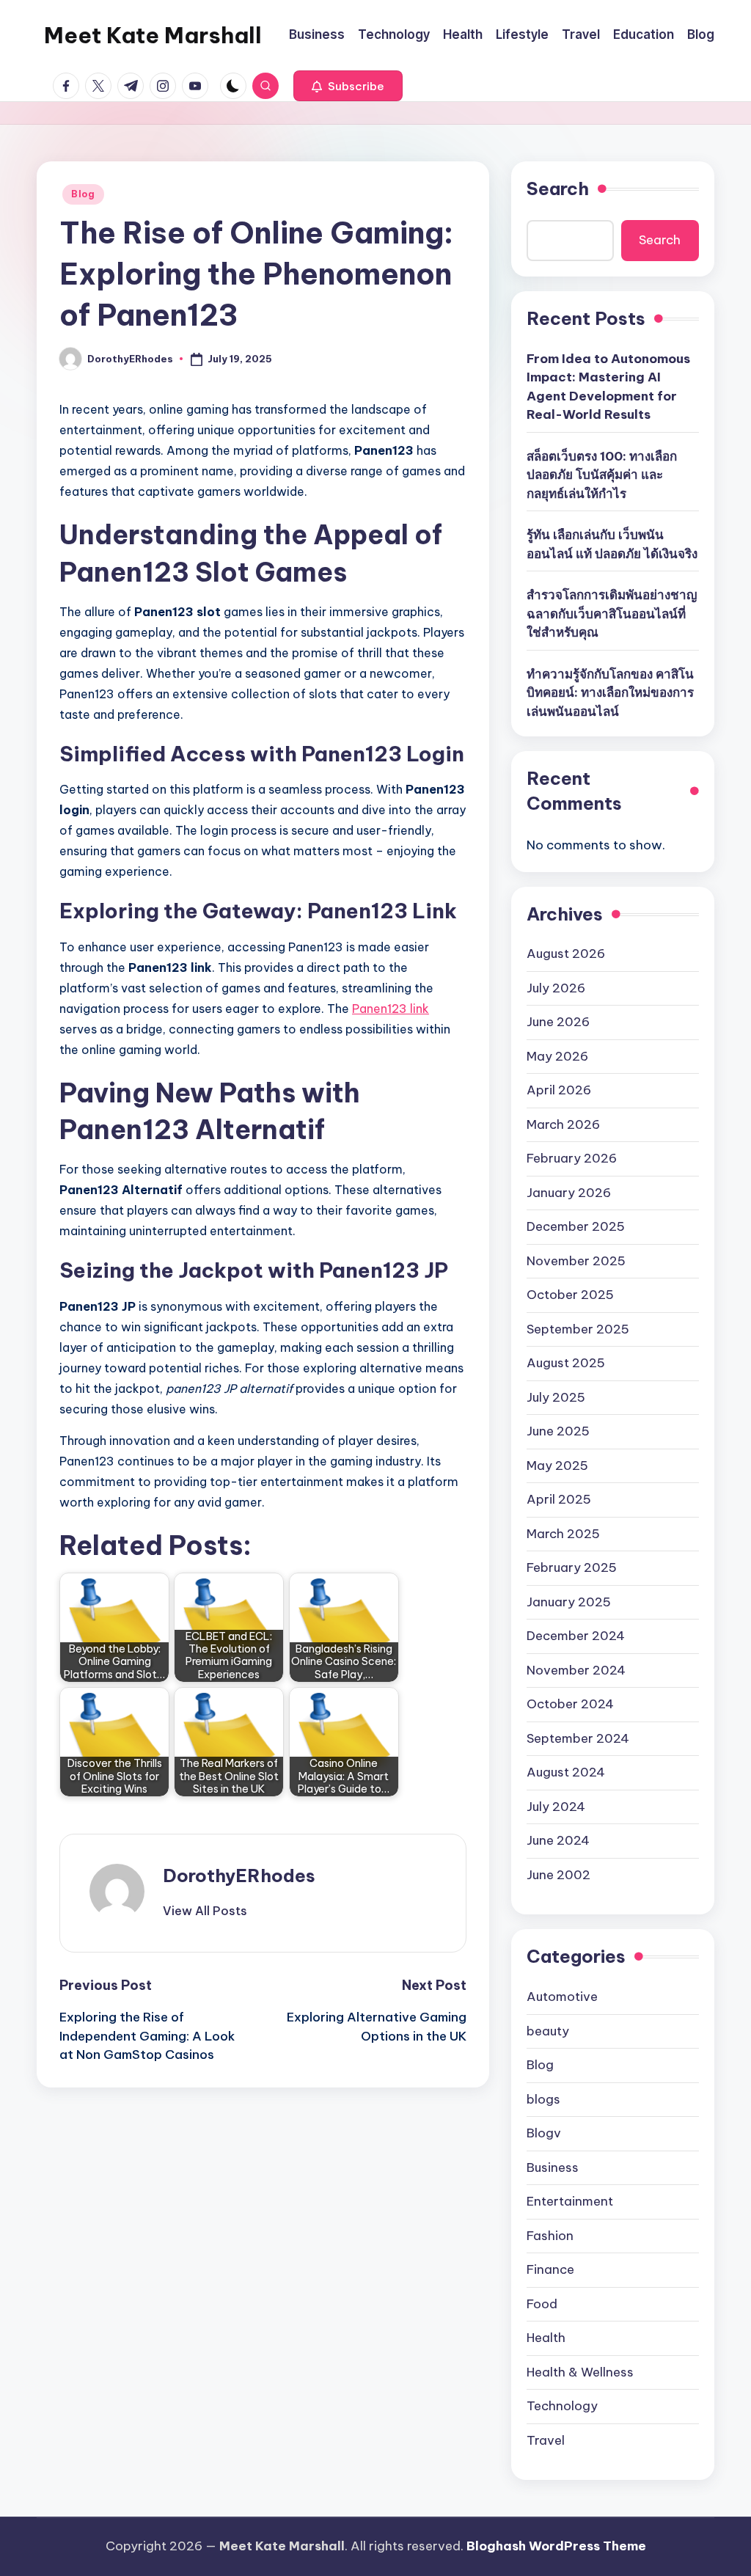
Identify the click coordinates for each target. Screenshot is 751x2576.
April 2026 (559, 1090)
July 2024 (556, 1807)
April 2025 (559, 1499)
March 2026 (563, 1124)
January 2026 (569, 1193)
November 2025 (576, 1261)
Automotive (562, 1997)
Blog (83, 194)
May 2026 (557, 1056)
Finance (550, 2269)
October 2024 (570, 1704)
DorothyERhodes (239, 1876)
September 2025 (578, 1329)
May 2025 (557, 1466)
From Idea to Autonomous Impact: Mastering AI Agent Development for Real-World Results (608, 387)
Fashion (550, 2236)
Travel (546, 2440)
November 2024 (576, 1670)
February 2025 (572, 1567)
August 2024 (566, 1772)
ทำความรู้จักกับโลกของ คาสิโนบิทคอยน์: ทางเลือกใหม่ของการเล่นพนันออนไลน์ (610, 693)
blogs (543, 2099)
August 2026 (566, 954)
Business (553, 2167)
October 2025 (570, 1295)
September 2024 (578, 1738)
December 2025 (576, 1226)
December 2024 (576, 1636)
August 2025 (566, 1363)
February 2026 (572, 1158)
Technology (562, 2406)
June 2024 (558, 1840)
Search (558, 189)
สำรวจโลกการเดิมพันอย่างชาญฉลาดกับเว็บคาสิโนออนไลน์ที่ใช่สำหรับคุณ (612, 614)
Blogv (544, 2133)
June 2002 (558, 1875)
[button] (348, 86)
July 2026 (556, 988)
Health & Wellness (580, 2372)
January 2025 (569, 1602)
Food (542, 2304)
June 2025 (558, 1431)
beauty (548, 2031)
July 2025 (556, 1397)
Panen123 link (391, 1009)
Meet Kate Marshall (153, 35)
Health (546, 2338)
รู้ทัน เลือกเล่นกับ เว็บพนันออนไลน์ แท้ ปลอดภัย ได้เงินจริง (612, 544)
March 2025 (563, 1534)
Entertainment (570, 2201)
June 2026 (558, 1022)
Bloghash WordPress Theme (556, 2546)
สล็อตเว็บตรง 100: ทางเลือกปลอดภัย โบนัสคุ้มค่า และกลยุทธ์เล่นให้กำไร (602, 475)
